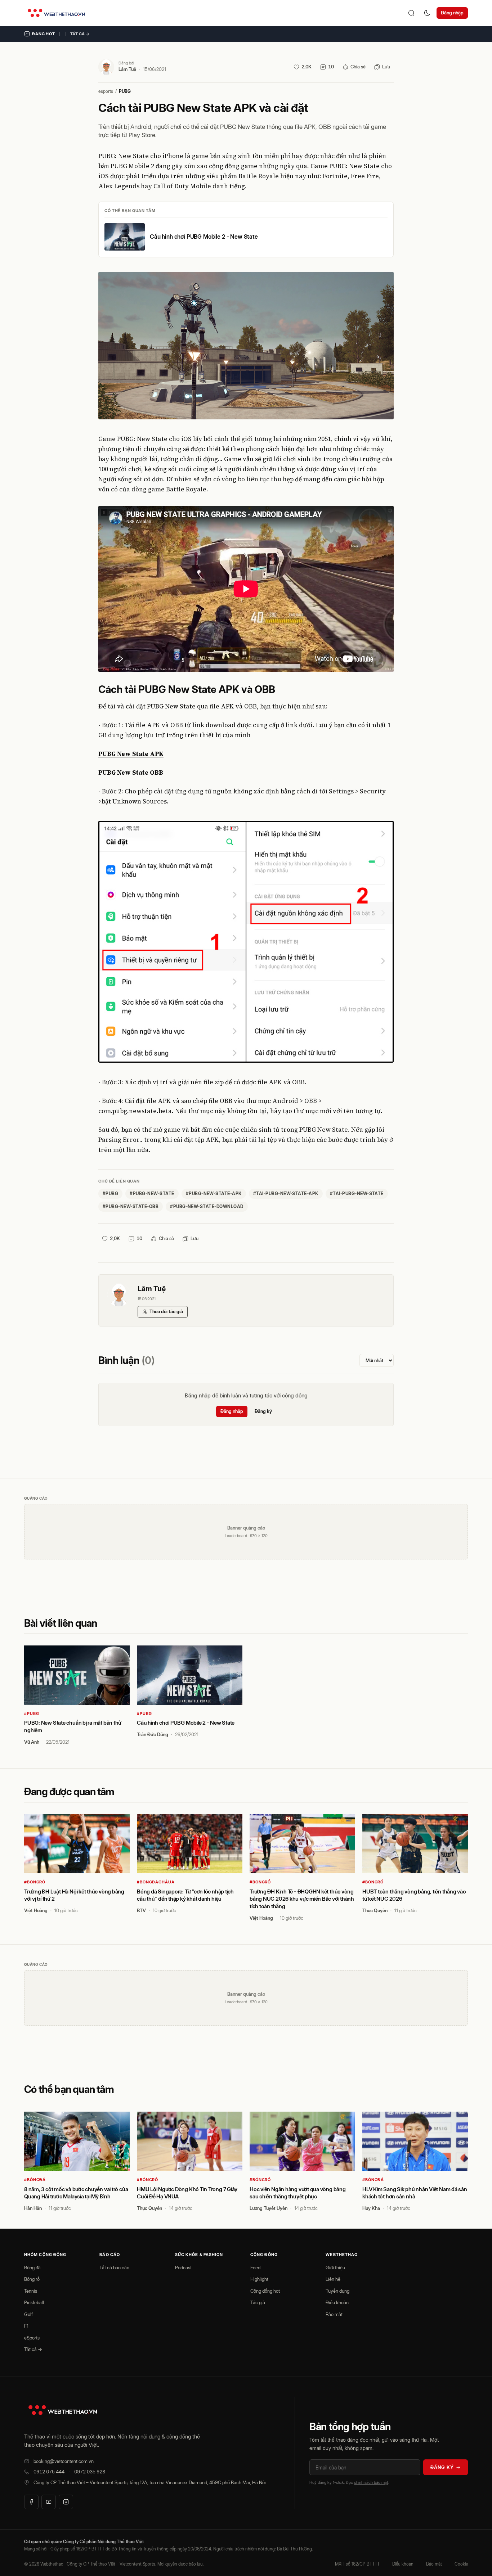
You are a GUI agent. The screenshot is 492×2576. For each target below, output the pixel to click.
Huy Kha (371, 2208)
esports (106, 91)
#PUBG (32, 1713)
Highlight (259, 2279)
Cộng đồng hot (265, 2291)
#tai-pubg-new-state (357, 1194)
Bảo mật (334, 2314)
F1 (26, 2326)
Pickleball (34, 2302)
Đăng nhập (452, 13)
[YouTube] (49, 2502)
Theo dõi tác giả (166, 1311)
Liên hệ (333, 2279)
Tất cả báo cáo (114, 2267)
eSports (32, 2338)
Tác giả (258, 2302)
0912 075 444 (49, 2472)
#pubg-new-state (152, 1194)
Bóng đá (32, 2267)
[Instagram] (66, 2502)
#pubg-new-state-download (207, 1206)
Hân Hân (33, 2208)
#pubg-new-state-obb (131, 1206)
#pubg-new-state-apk (214, 1194)
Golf (28, 2314)
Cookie (461, 2564)
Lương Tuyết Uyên (269, 2208)
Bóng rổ (32, 2279)
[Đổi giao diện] (427, 13)
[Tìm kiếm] (411, 13)
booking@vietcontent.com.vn (64, 2461)
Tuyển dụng (337, 2291)
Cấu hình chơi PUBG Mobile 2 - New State (204, 237)
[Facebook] (31, 2502)
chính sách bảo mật (371, 2482)
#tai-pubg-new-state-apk (286, 1194)
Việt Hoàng (36, 1910)
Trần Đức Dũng (153, 1734)
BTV (141, 1910)
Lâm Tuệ (127, 69)
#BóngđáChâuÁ (156, 1882)
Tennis (31, 2291)
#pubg (110, 1194)
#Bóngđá (35, 2180)
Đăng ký (263, 1411)
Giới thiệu (335, 2267)
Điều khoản (337, 2302)
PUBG (125, 91)
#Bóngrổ (35, 1882)
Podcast (183, 2267)
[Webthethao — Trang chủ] (56, 13)
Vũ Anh (32, 1742)
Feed (255, 2267)
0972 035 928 (90, 2472)
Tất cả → (80, 34)
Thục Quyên (375, 1910)
